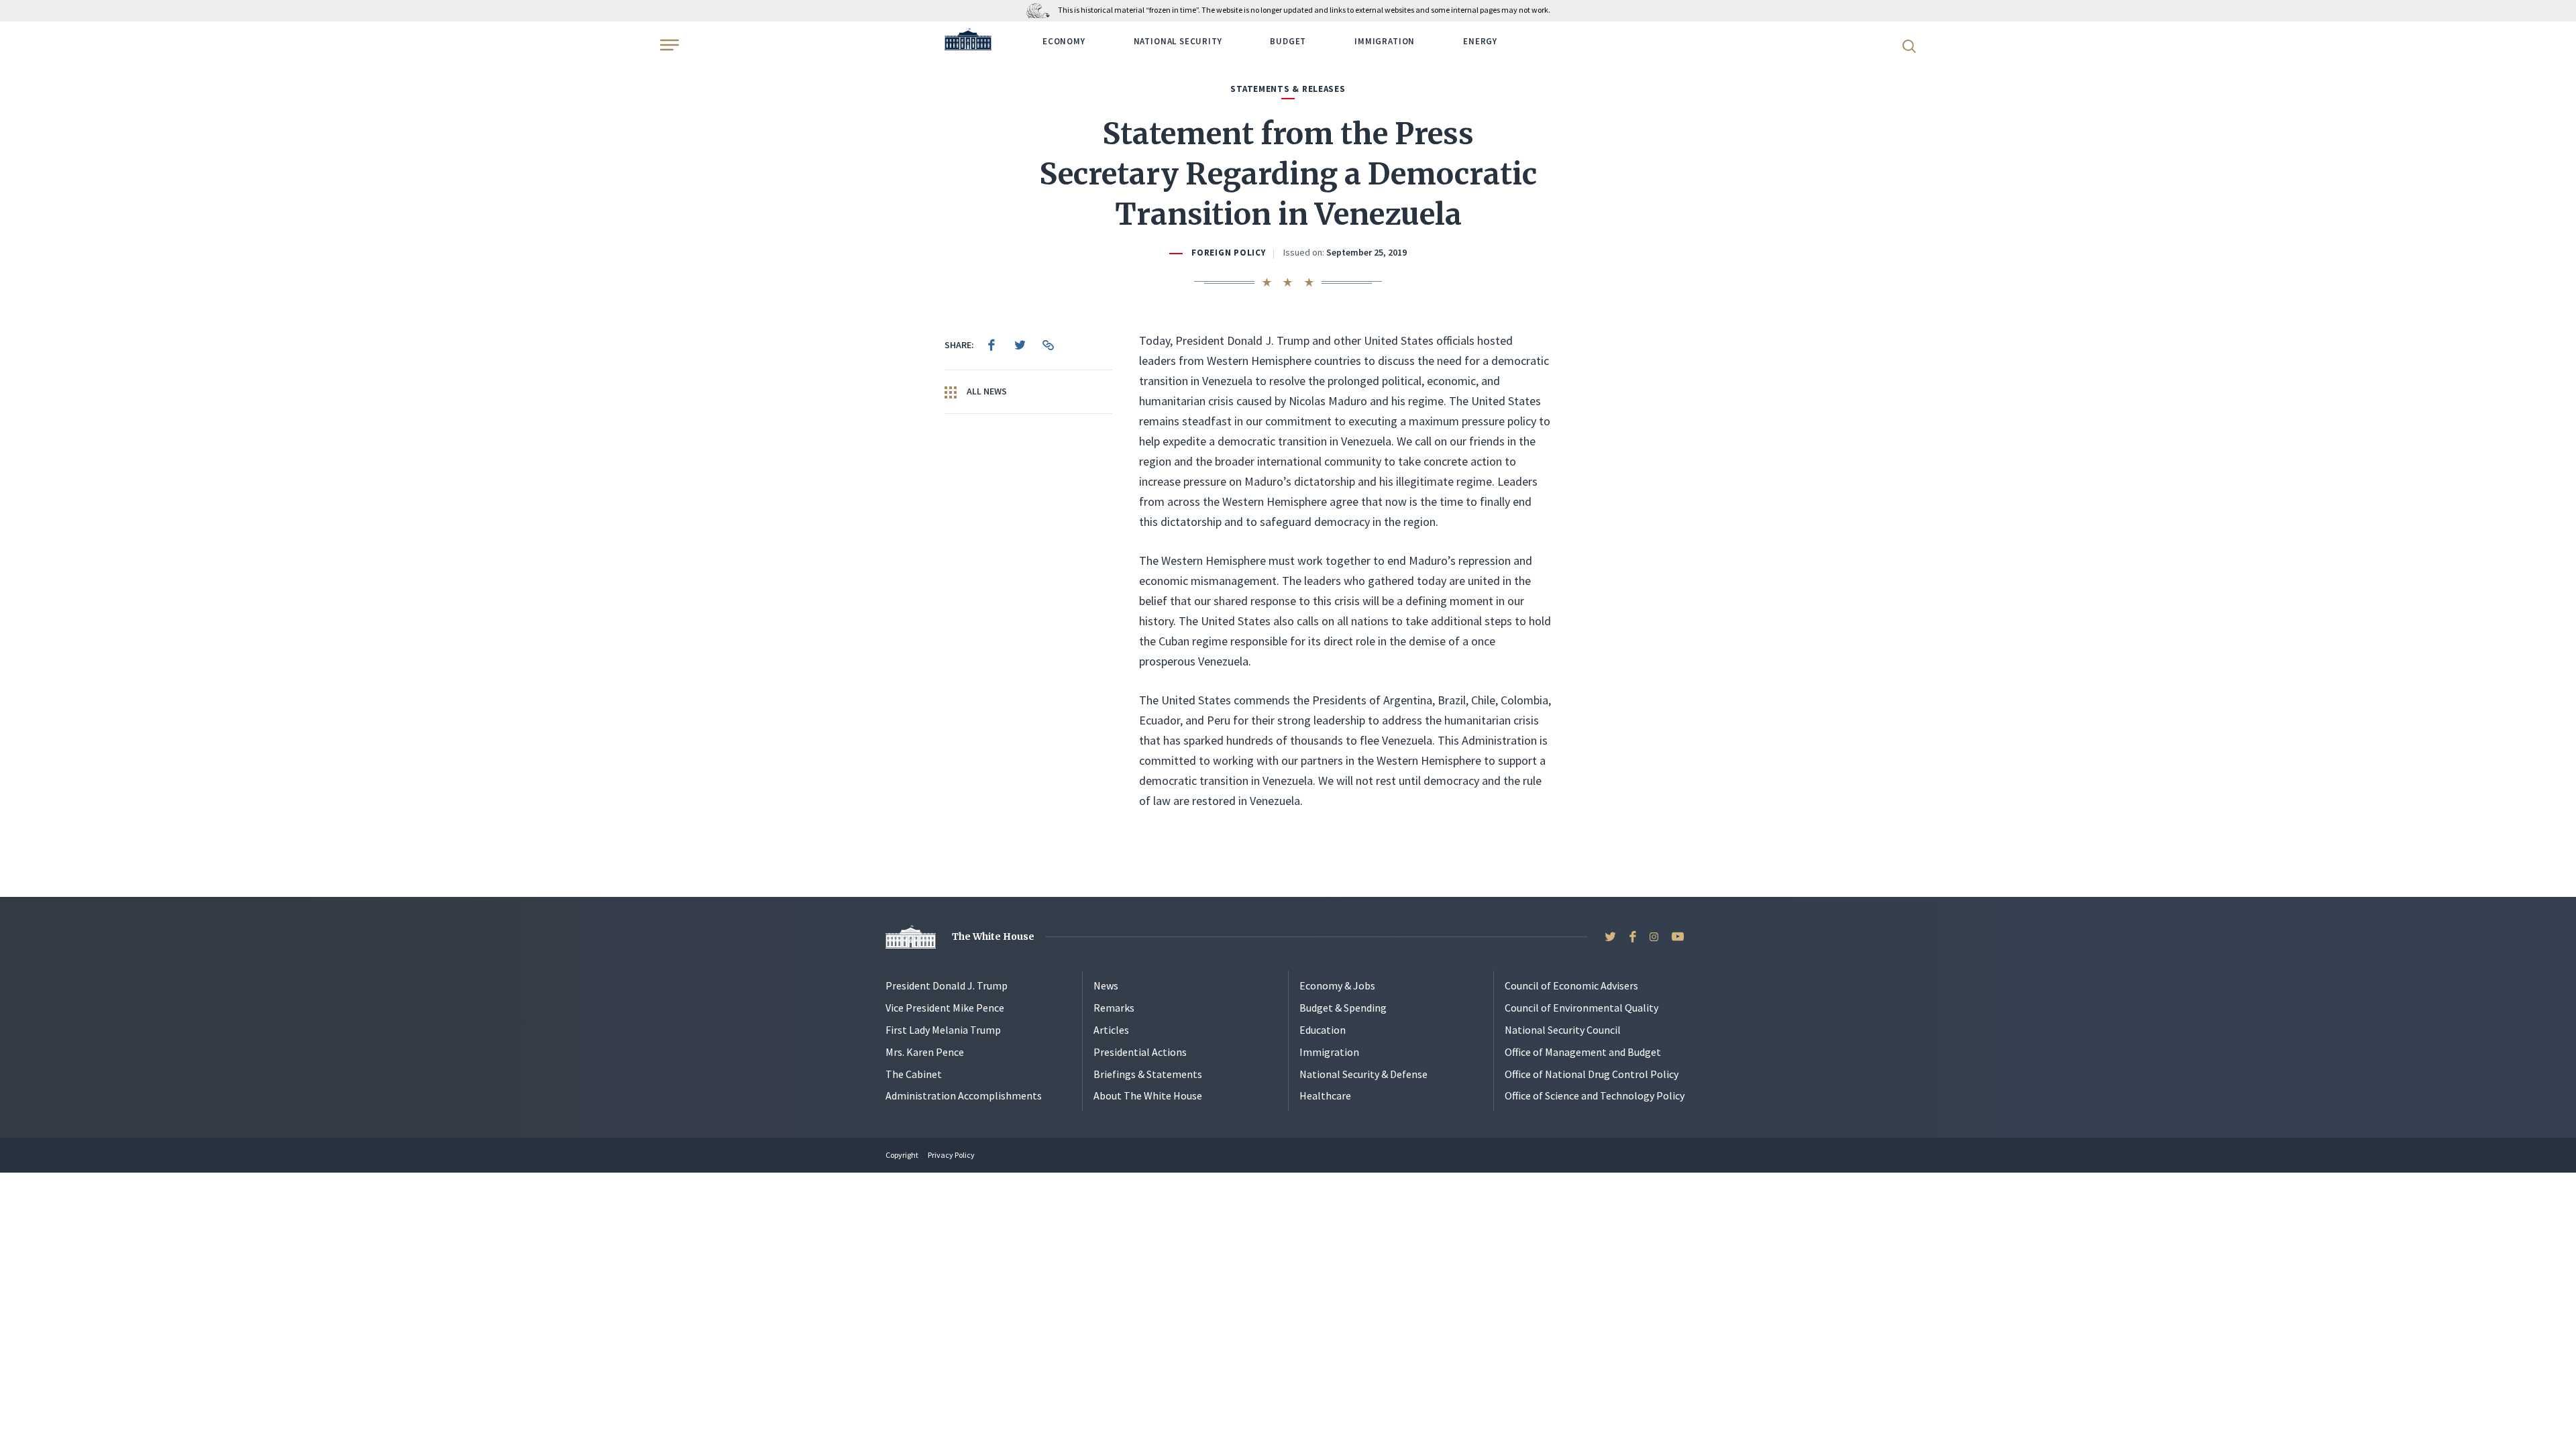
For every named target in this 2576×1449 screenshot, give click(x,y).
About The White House (1148, 1095)
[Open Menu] (668, 45)
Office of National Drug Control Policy (1592, 1074)
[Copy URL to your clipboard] (1048, 345)
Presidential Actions (1140, 1052)
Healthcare (1325, 1095)
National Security (1178, 41)
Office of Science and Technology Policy (1595, 1095)
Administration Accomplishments (964, 1095)
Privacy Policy (951, 1155)
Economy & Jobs (1337, 985)
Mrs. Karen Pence (925, 1052)
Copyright (902, 1155)
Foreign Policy (1228, 253)
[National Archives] (1041, 10)
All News (986, 391)
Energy (1480, 41)
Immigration (1385, 41)
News (1106, 985)
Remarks (1114, 1008)
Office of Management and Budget (1583, 1052)
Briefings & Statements (1148, 1074)
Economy (1064, 41)
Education (1323, 1030)
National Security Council (1563, 1030)
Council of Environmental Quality (1581, 1008)
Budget (1288, 41)
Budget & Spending (1343, 1008)
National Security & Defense (1363, 1074)
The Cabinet (914, 1074)
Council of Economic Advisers (1571, 985)
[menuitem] (991, 345)
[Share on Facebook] (991, 345)
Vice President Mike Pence (945, 1008)
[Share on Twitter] (1020, 345)
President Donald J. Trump (947, 985)
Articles (1111, 1030)
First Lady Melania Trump (943, 1030)
